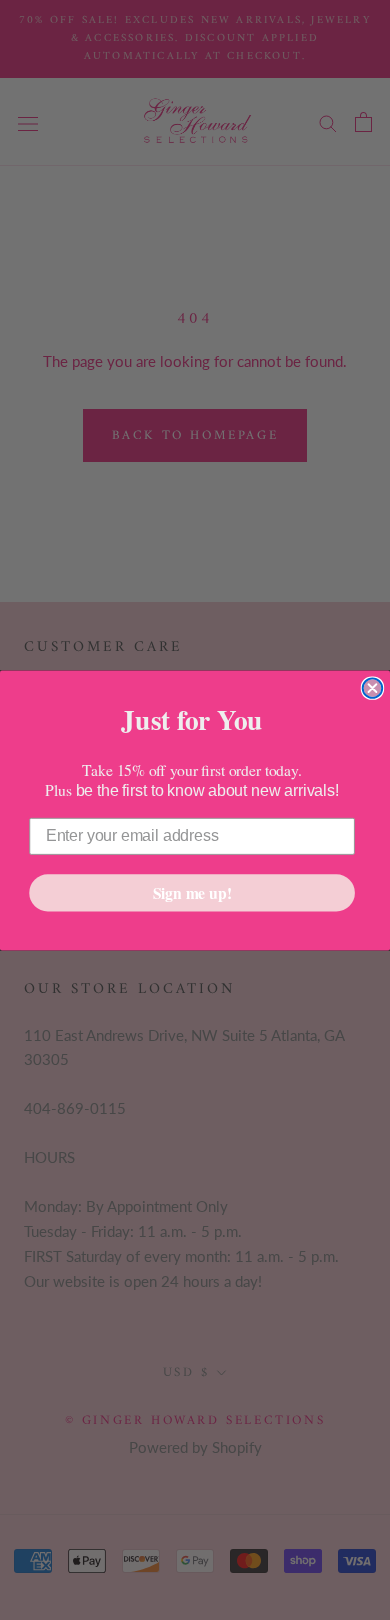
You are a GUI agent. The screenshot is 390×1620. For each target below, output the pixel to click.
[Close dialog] (373, 688)
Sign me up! (192, 892)
